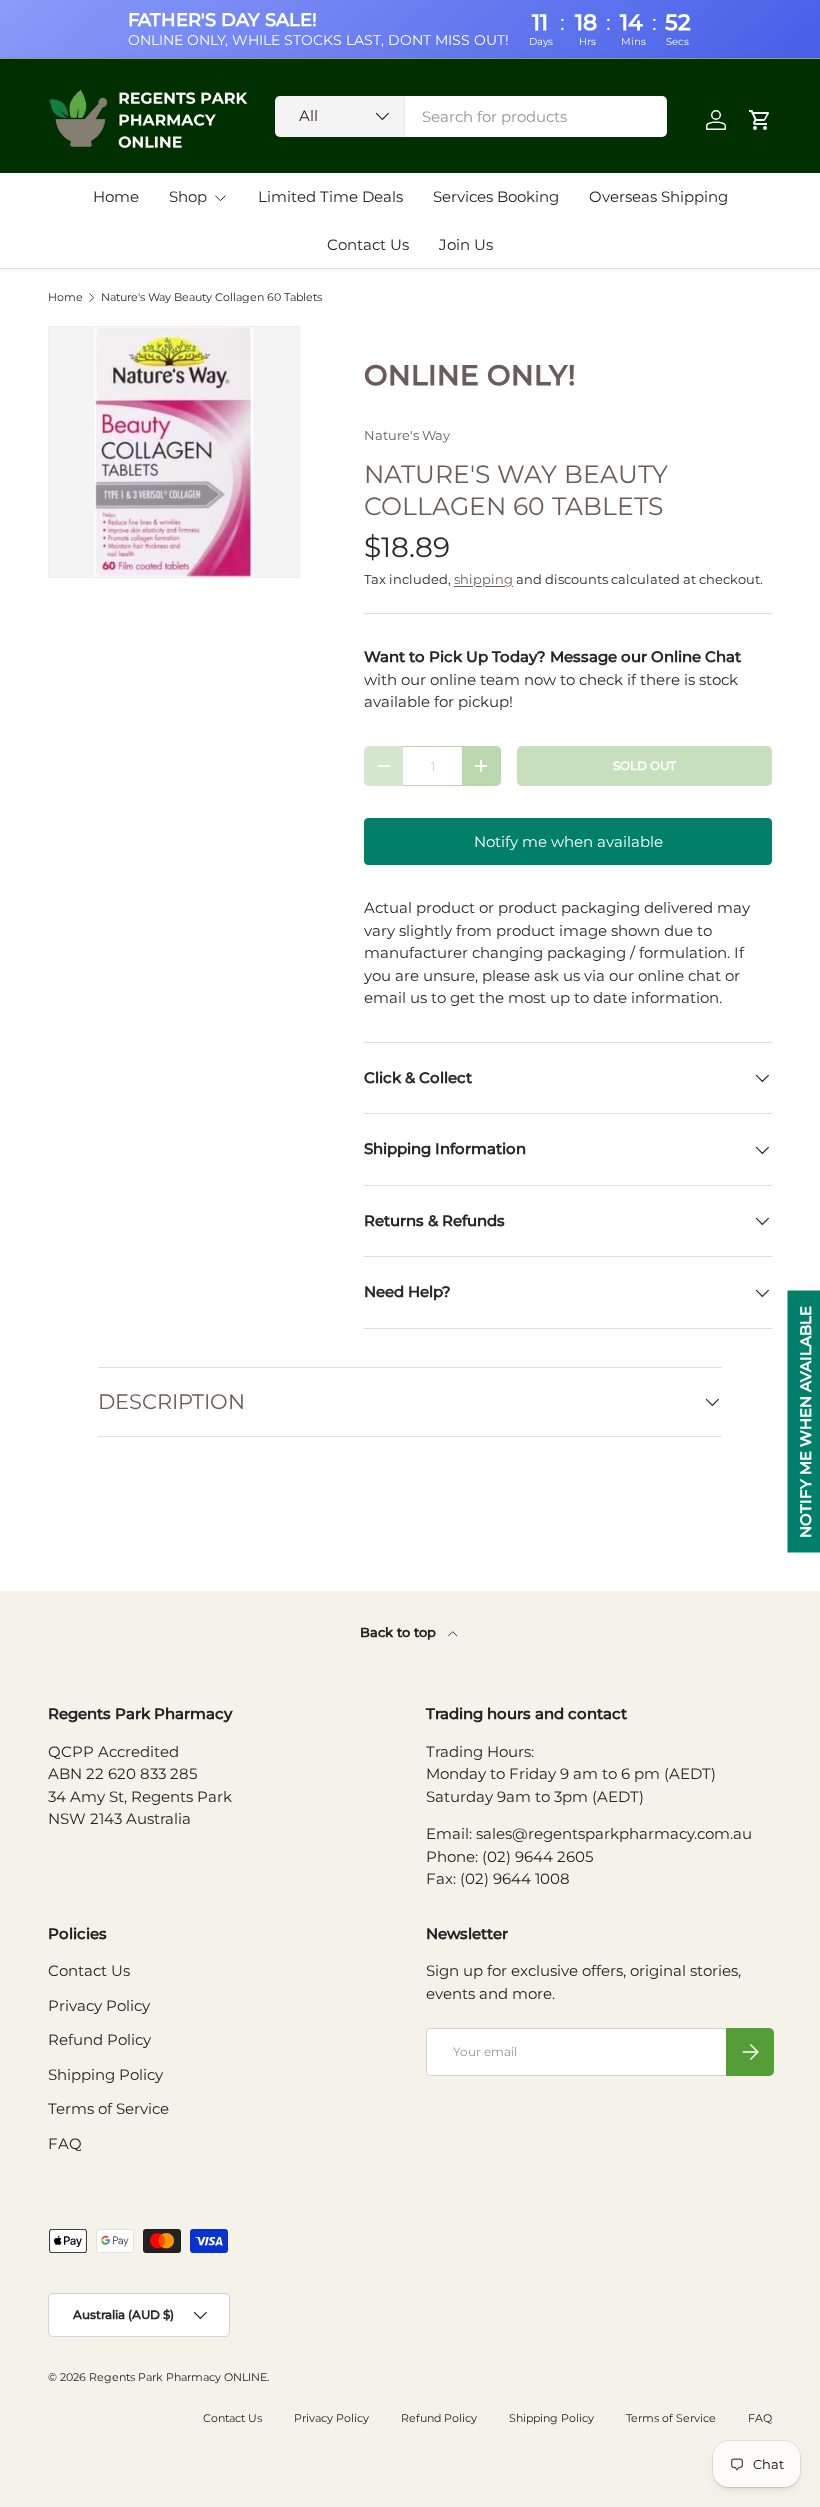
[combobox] (471, 116)
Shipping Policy (105, 2074)
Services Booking (496, 196)
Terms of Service (108, 2108)
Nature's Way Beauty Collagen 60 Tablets (211, 297)
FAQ (65, 2143)
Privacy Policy (99, 2005)
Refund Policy (99, 2039)
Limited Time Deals (330, 196)
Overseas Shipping (658, 196)
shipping (483, 579)
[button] (760, 120)
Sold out (644, 765)
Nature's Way (407, 435)
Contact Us (368, 244)
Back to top (400, 1632)
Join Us (466, 244)
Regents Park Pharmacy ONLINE (178, 2377)
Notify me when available (568, 841)
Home (116, 196)
